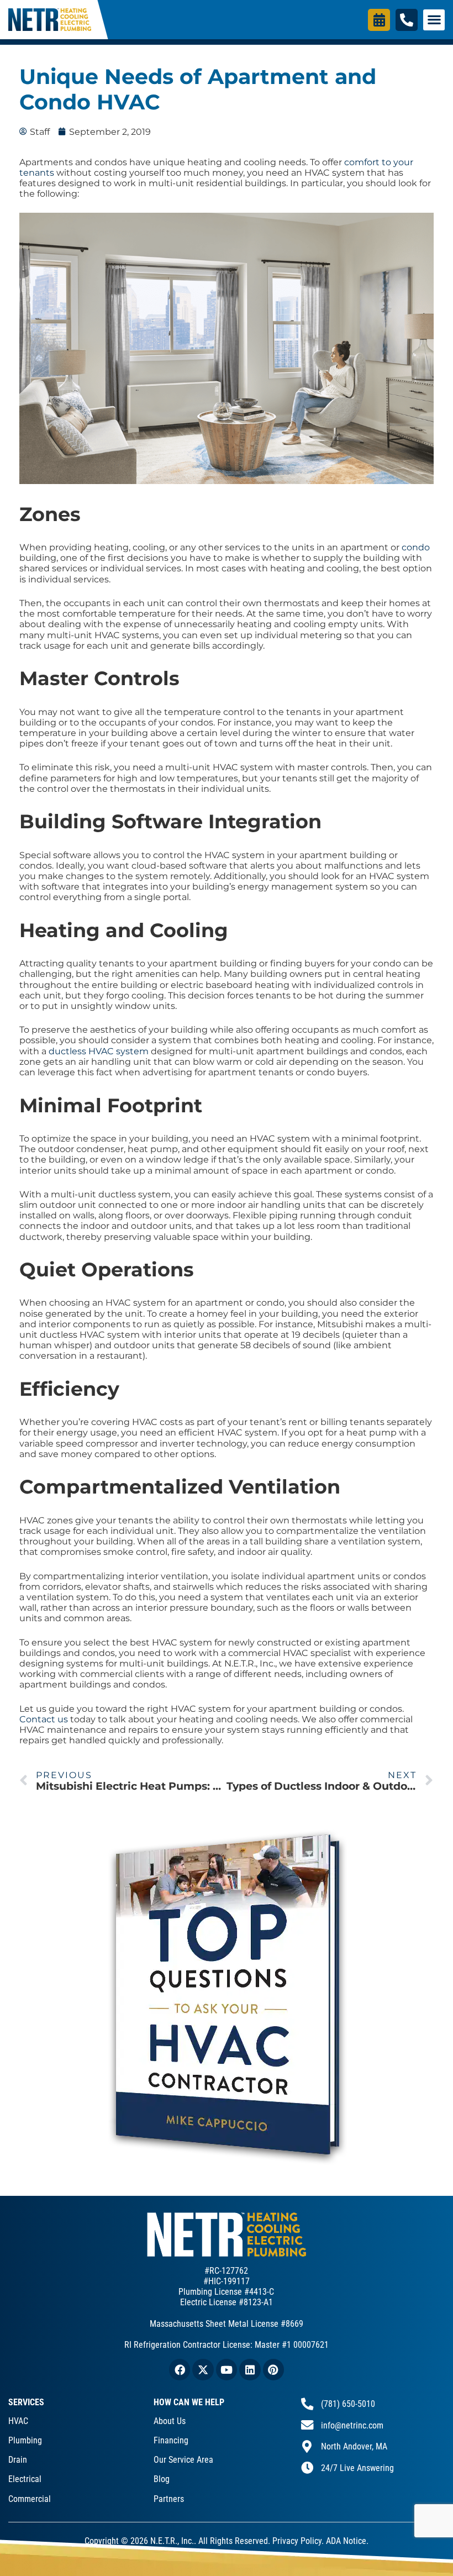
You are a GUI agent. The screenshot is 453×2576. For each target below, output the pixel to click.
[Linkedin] (250, 2369)
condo (416, 547)
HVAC (18, 2421)
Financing (171, 2440)
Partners (169, 2499)
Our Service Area (183, 2460)
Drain (18, 2460)
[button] (434, 20)
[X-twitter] (203, 2369)
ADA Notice (346, 2541)
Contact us (44, 1719)
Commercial (30, 2499)
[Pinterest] (273, 2369)
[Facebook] (180, 2369)
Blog (162, 2479)
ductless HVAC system (99, 1051)
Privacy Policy (297, 2541)
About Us (170, 2421)
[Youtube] (227, 2369)
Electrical (25, 2479)
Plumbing (25, 2440)
